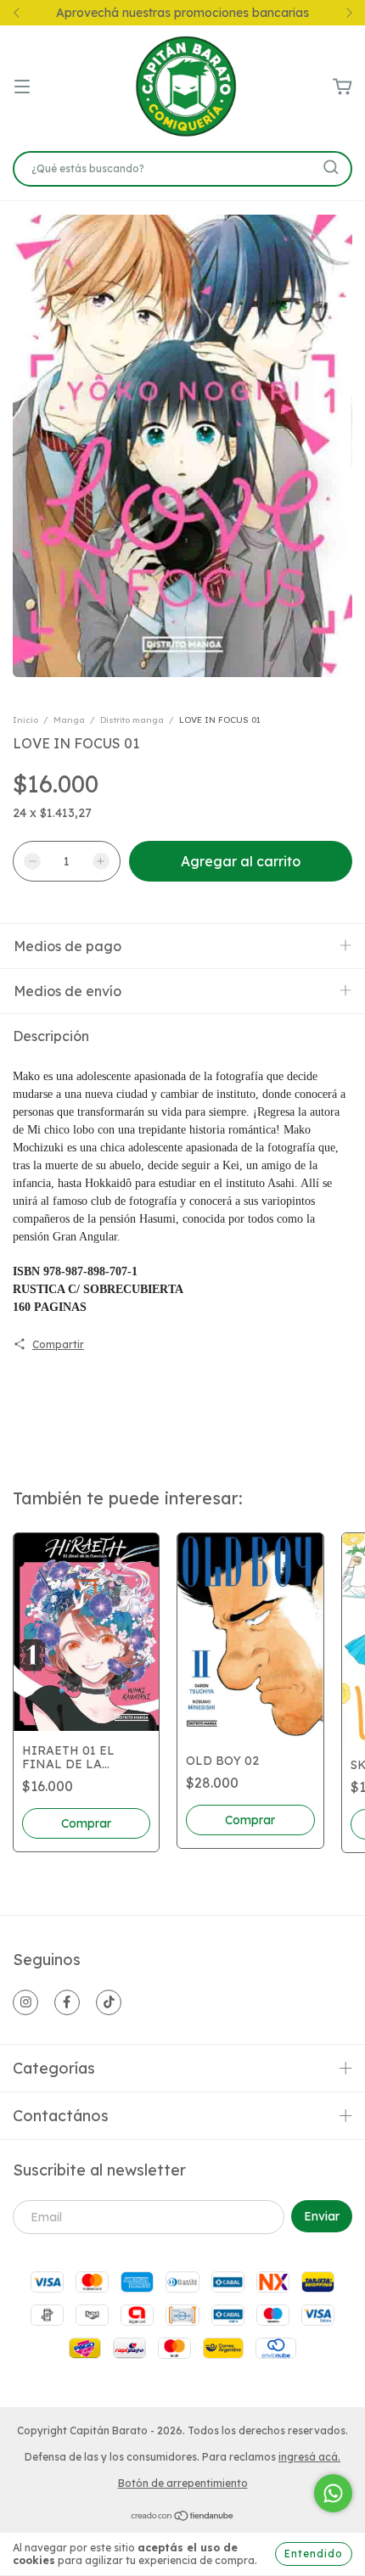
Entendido (314, 2554)
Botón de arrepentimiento (183, 2483)
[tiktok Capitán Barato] (109, 2002)
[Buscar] (331, 167)
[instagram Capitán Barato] (25, 2002)
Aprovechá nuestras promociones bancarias (182, 13)
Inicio (25, 720)
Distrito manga (132, 720)
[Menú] (22, 87)
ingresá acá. (309, 2457)
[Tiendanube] (183, 2517)
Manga (69, 720)
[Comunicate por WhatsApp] (333, 2493)
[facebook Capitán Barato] (67, 2002)
